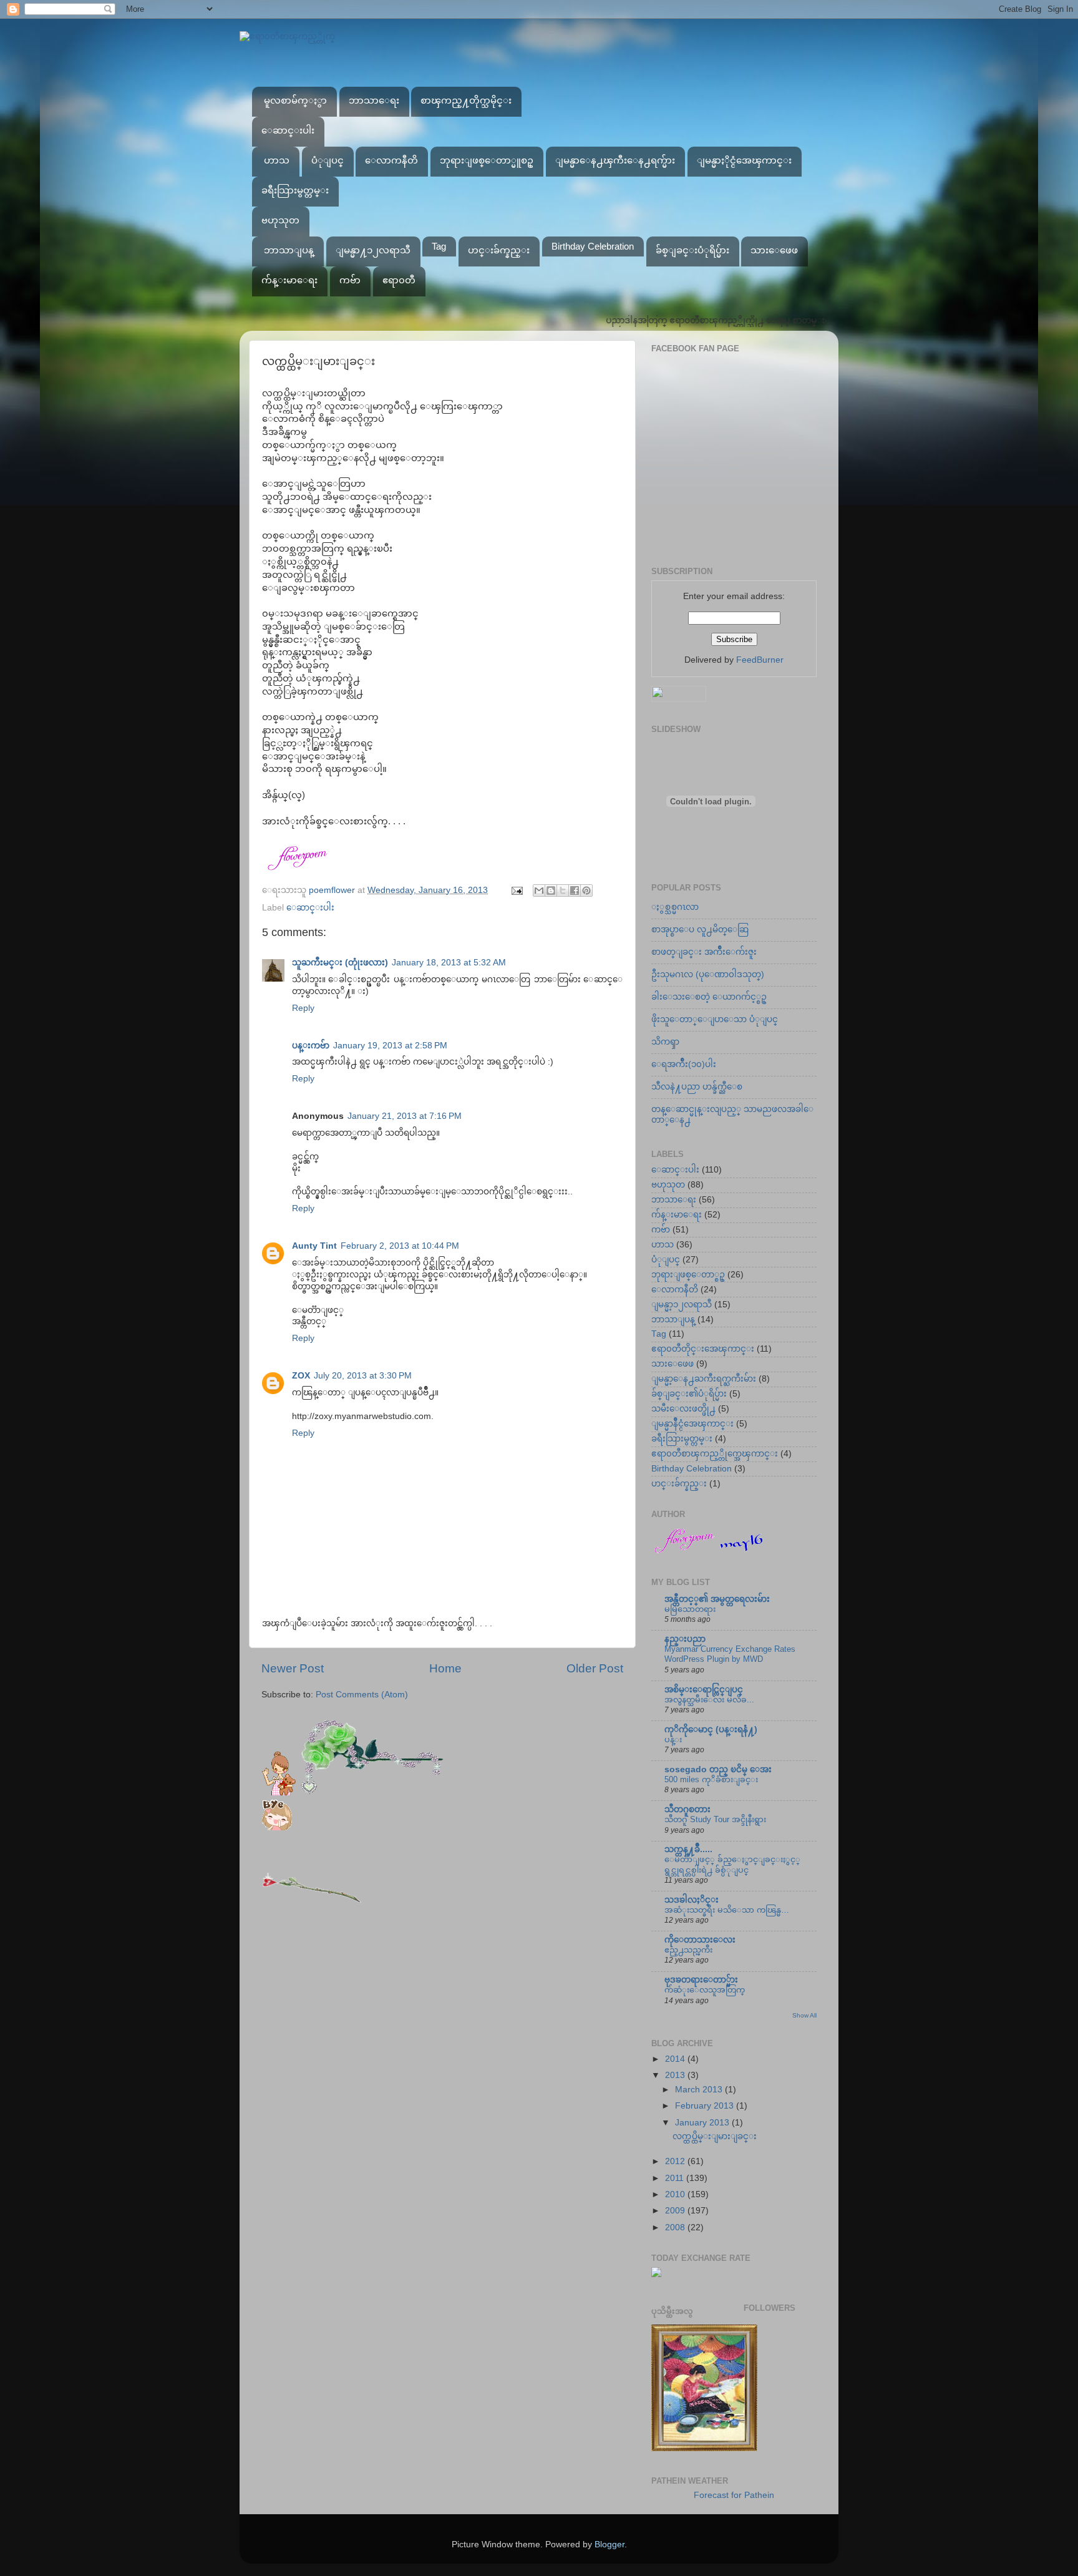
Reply (303, 1008)
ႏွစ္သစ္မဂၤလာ (675, 907)
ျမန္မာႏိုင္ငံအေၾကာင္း (744, 160)
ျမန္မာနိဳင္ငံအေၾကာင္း (692, 1424)
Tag (439, 246)
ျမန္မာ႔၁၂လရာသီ (373, 250)
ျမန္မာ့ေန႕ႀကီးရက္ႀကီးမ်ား (704, 1379)
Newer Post (293, 1668)
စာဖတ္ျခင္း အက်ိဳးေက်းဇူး (704, 952)
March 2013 (700, 2090)
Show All (804, 2015)
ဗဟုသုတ (280, 220)
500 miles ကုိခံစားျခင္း (711, 1779)
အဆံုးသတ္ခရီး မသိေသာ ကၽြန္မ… (727, 1910)
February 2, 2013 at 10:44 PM (400, 1246)
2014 (676, 2059)
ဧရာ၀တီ (399, 280)
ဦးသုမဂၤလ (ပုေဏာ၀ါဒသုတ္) (708, 974)
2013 (676, 2075)
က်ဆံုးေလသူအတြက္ (705, 1990)
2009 (676, 2211)
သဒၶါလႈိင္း (692, 1900)
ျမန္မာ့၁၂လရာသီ (682, 1305)
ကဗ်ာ (350, 280)
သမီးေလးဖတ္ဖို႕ (683, 1409)
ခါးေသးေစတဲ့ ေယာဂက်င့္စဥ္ (709, 997)
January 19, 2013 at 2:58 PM (390, 1046)
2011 (676, 2178)
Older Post (595, 1668)
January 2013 (703, 2123)
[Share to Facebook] (575, 890)
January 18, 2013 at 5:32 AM (449, 963)
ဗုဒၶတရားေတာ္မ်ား (701, 1980)
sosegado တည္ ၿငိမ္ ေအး (718, 1769)
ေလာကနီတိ (391, 160)
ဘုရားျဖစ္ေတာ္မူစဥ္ (487, 160)
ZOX (301, 1376)
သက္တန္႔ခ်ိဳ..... (688, 1849)
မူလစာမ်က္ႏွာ (295, 100)
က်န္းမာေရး (289, 280)
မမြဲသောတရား (690, 1609)
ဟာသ (277, 160)
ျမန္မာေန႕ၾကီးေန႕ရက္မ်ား (615, 160)
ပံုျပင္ (328, 160)
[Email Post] (516, 890)
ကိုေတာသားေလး (700, 1940)
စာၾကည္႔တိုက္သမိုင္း (466, 100)
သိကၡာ (665, 1042)
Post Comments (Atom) (362, 1695)
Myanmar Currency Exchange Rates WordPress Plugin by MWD (730, 1654)
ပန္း (673, 1739)
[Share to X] (563, 890)
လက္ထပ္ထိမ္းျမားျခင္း (715, 2136)
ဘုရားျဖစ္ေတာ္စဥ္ (688, 1275)
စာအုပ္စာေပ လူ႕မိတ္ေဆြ (700, 929)
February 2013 (706, 2106)
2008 (676, 2227)
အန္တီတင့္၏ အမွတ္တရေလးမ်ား (717, 1599)
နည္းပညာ (685, 1639)
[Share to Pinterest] (586, 890)
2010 (676, 2194)
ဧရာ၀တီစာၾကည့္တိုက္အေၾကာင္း (715, 1454)
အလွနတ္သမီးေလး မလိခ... (709, 1700)
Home (445, 1668)
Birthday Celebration (593, 246)
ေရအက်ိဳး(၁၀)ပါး (684, 1064)
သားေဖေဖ (774, 250)
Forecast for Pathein (734, 2495)
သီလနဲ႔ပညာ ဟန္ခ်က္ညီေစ (697, 1087)
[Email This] (539, 890)
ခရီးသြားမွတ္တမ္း (295, 190)
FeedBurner (760, 660)
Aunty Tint (314, 1246)
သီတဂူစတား (687, 1809)
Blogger (609, 2544)
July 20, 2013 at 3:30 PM (363, 1376)
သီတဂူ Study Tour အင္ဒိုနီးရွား (715, 1819)
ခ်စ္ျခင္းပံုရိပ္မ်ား (692, 250)
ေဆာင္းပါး (288, 130)
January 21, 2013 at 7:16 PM (405, 1116)
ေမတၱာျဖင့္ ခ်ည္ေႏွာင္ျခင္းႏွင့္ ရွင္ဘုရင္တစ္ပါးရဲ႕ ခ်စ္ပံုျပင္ (732, 1865)
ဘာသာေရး (374, 100)
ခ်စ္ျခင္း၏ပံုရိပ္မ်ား (689, 1394)
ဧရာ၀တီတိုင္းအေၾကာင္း (703, 1349)
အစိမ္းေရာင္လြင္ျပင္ (704, 1690)
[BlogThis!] (551, 890)
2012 (676, 2161)
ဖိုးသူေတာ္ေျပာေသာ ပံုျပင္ (715, 1019)
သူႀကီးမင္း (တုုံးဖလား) (340, 963)
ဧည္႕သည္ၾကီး (688, 1950)
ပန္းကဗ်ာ (311, 1046)
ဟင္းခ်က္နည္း (499, 250)
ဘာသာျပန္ (289, 250)
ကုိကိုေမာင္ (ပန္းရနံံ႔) (711, 1730)
